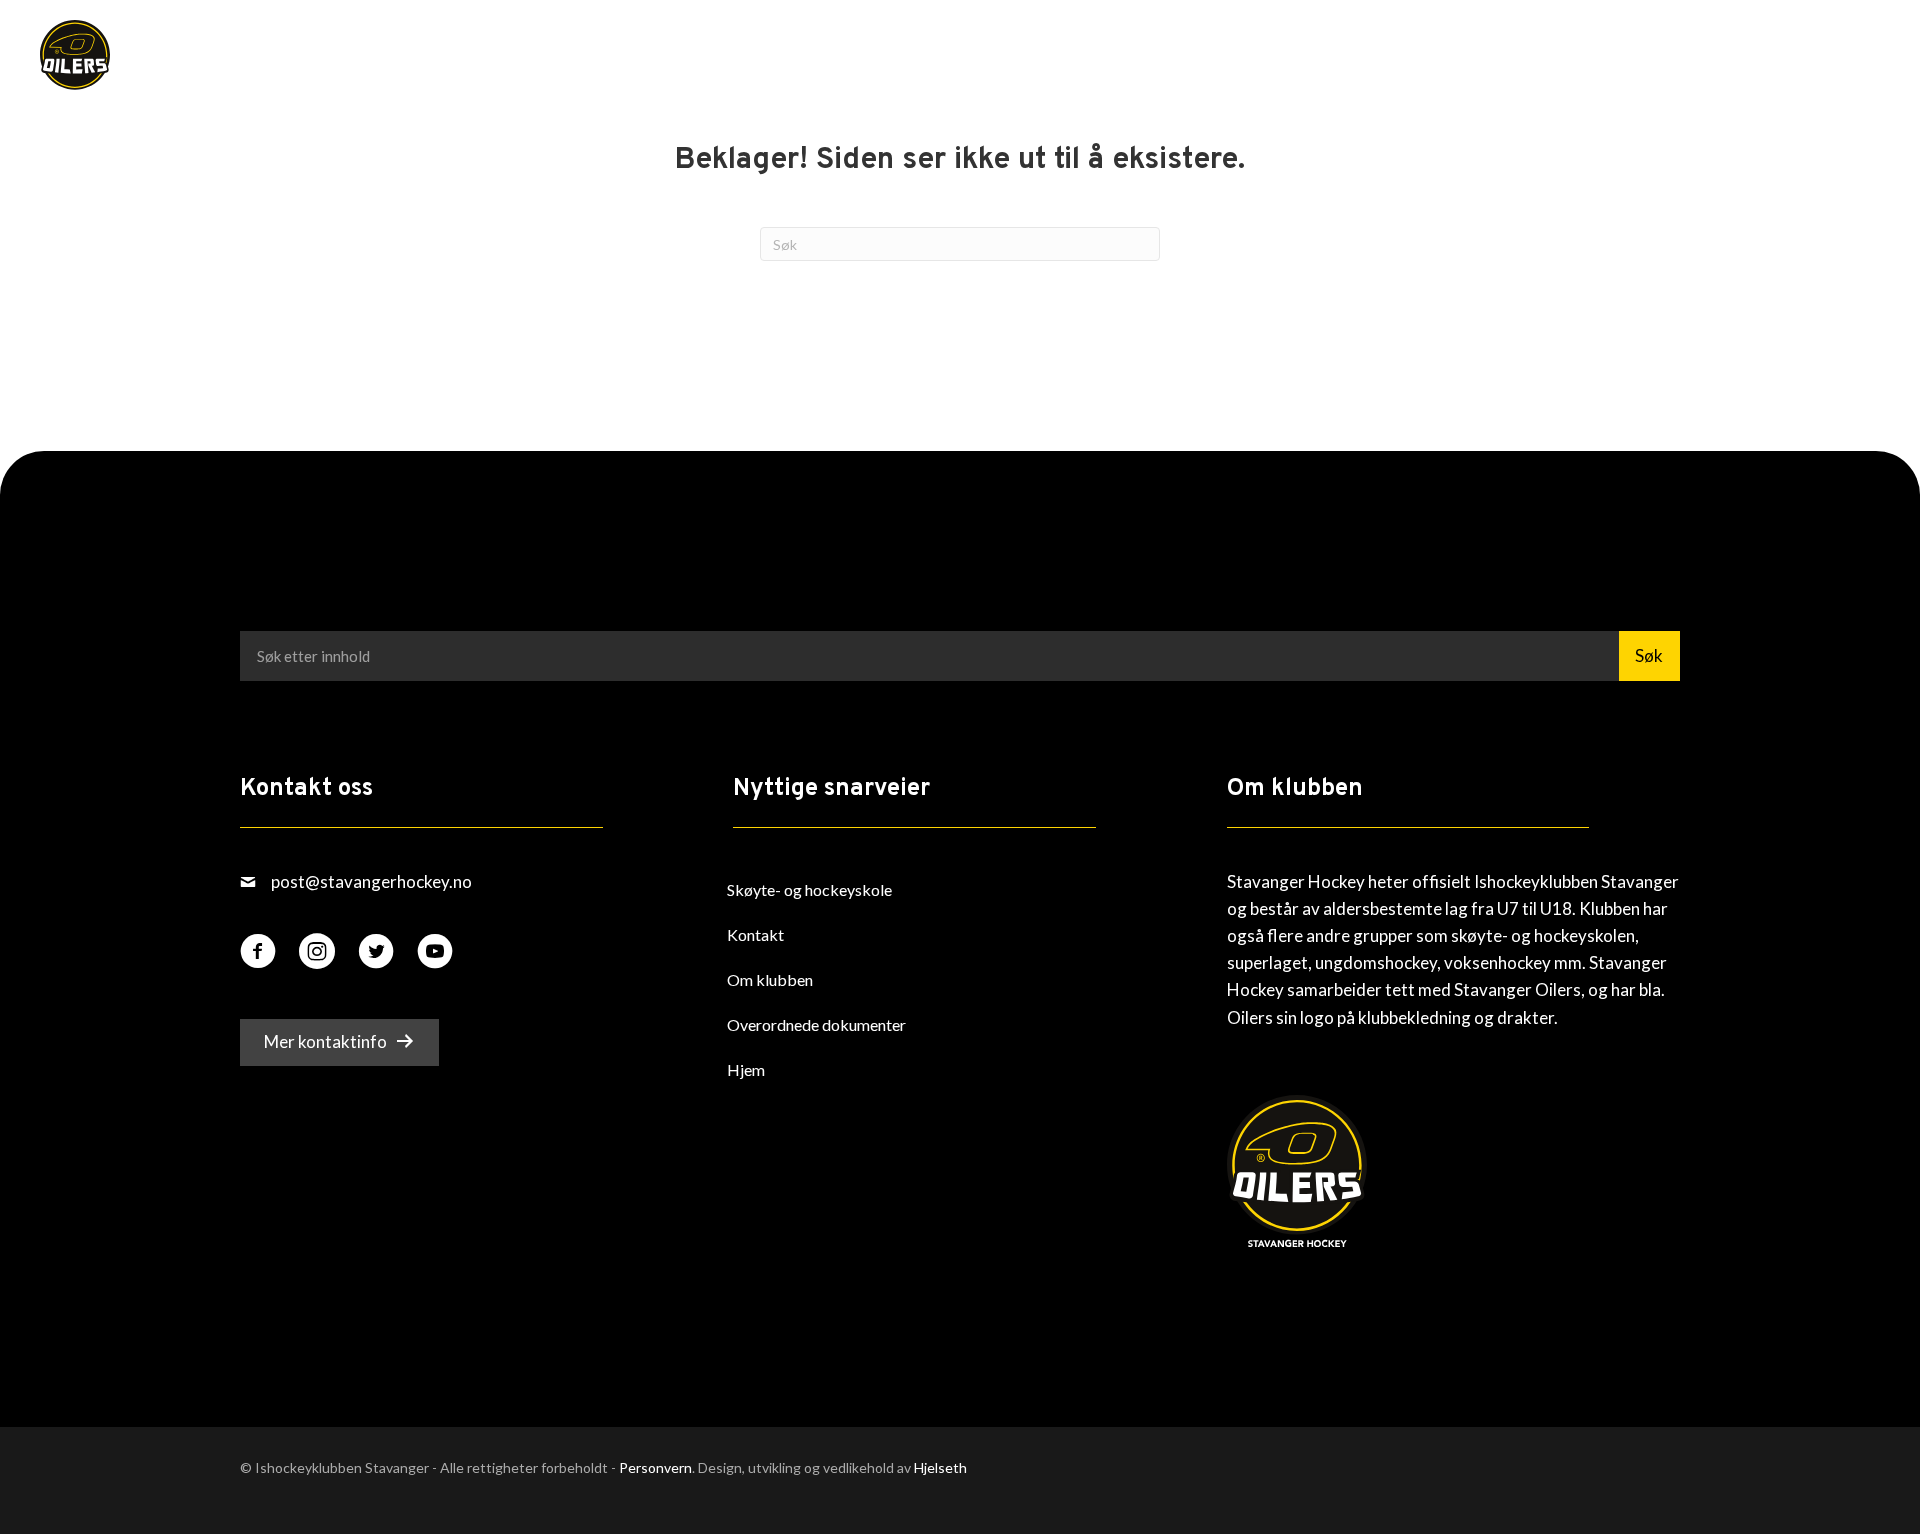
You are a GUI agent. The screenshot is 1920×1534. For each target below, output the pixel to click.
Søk (1649, 655)
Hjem (746, 1069)
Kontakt (755, 934)
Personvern (655, 1467)
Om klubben (770, 979)
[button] (1830, 58)
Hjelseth (940, 1467)
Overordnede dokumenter (816, 1024)
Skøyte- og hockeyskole (809, 889)
